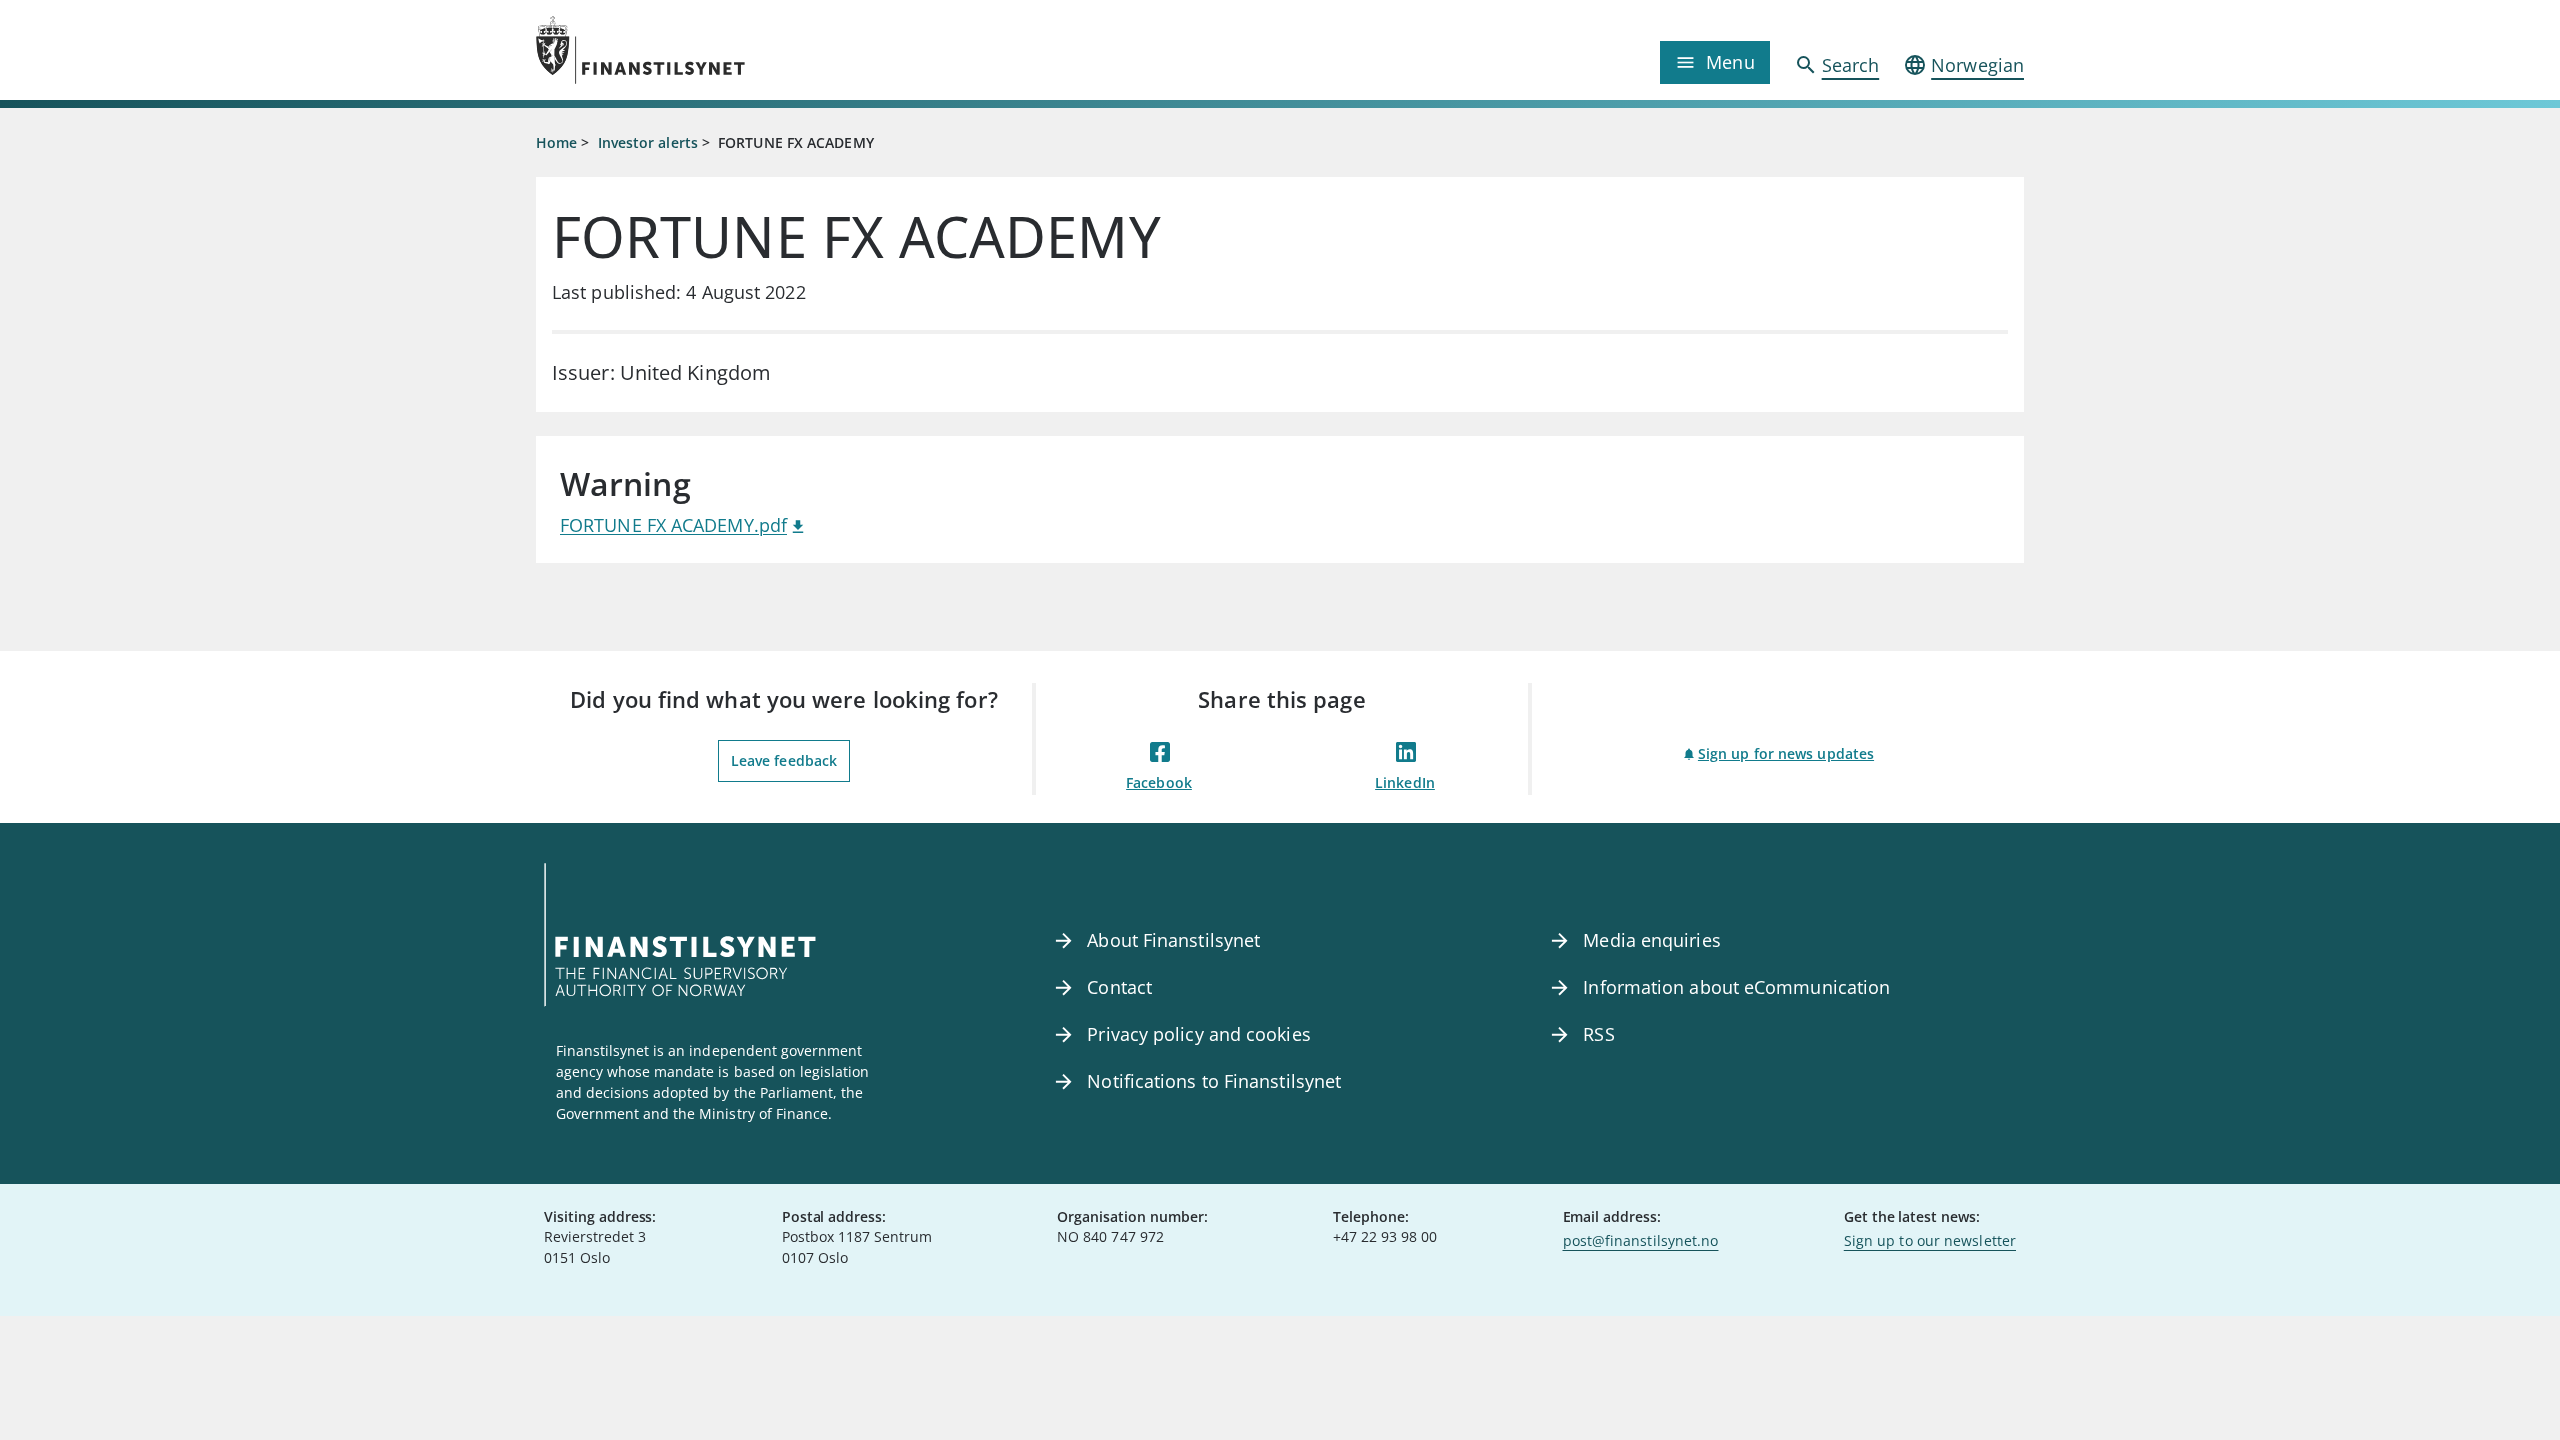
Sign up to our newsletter (1930, 1240)
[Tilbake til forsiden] (722, 50)
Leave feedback (784, 760)
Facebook (1159, 782)
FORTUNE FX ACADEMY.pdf (673, 525)
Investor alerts (648, 142)
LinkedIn (1405, 782)
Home (556, 142)
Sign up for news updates (1786, 753)
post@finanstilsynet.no (1641, 1240)
